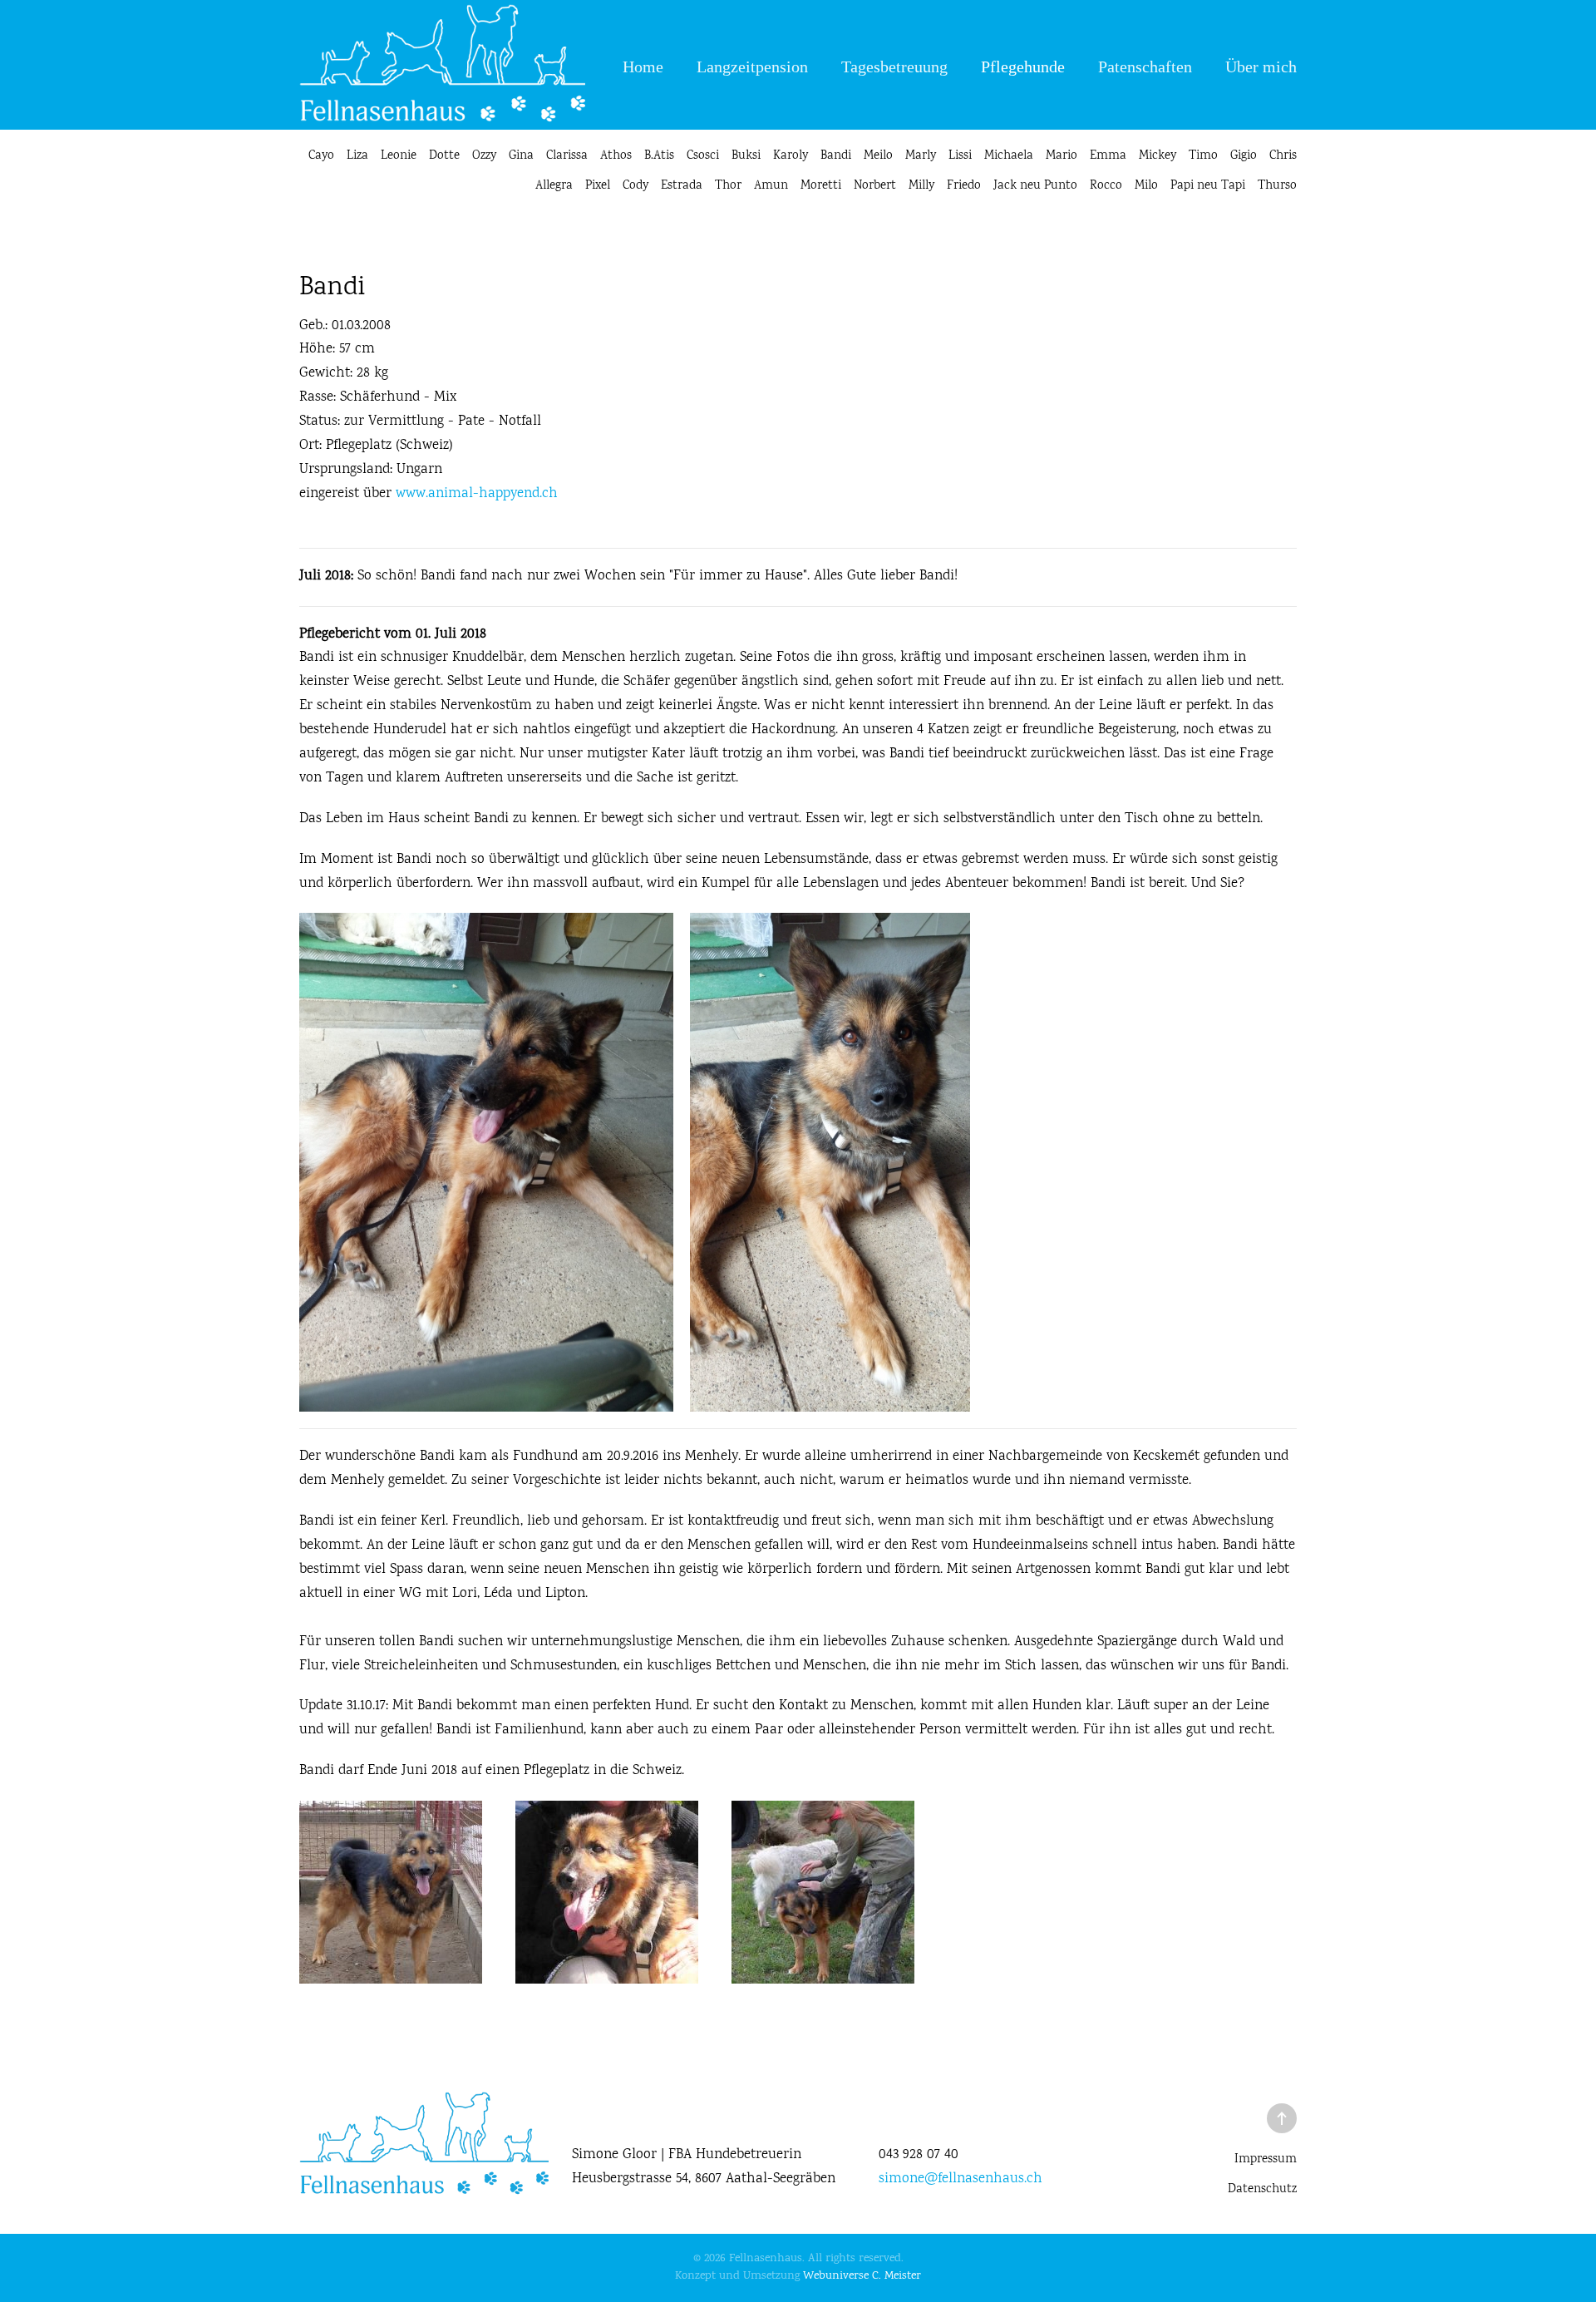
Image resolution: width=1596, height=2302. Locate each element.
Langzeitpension (752, 67)
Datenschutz (1262, 2190)
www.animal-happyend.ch (477, 494)
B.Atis (659, 156)
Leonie (399, 156)
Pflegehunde (1023, 67)
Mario (1062, 156)
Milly (921, 186)
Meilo (878, 156)
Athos (616, 156)
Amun (771, 186)
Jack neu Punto (1035, 186)
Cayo (321, 156)
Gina (521, 156)
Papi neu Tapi (1208, 186)
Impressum (1266, 2160)
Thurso (1277, 186)
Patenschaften (1145, 67)
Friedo (964, 186)
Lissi (960, 156)
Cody (635, 186)
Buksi (746, 156)
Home (643, 67)
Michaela (1009, 156)
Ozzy (484, 156)
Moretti (821, 186)
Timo (1203, 156)
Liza (357, 156)
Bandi (836, 156)
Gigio (1244, 156)
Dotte (444, 156)
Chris (1283, 156)
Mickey (1158, 156)
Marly (921, 156)
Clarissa (567, 156)
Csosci (703, 156)
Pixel (598, 186)
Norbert (875, 186)
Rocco (1106, 186)
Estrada (682, 186)
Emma (1108, 156)
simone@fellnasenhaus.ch (961, 2179)
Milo (1146, 186)
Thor (728, 186)
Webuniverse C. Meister (862, 2276)
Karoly (791, 156)
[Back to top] (1282, 2118)
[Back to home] (442, 67)
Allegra (554, 186)
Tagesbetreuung (894, 67)
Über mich (1261, 67)
